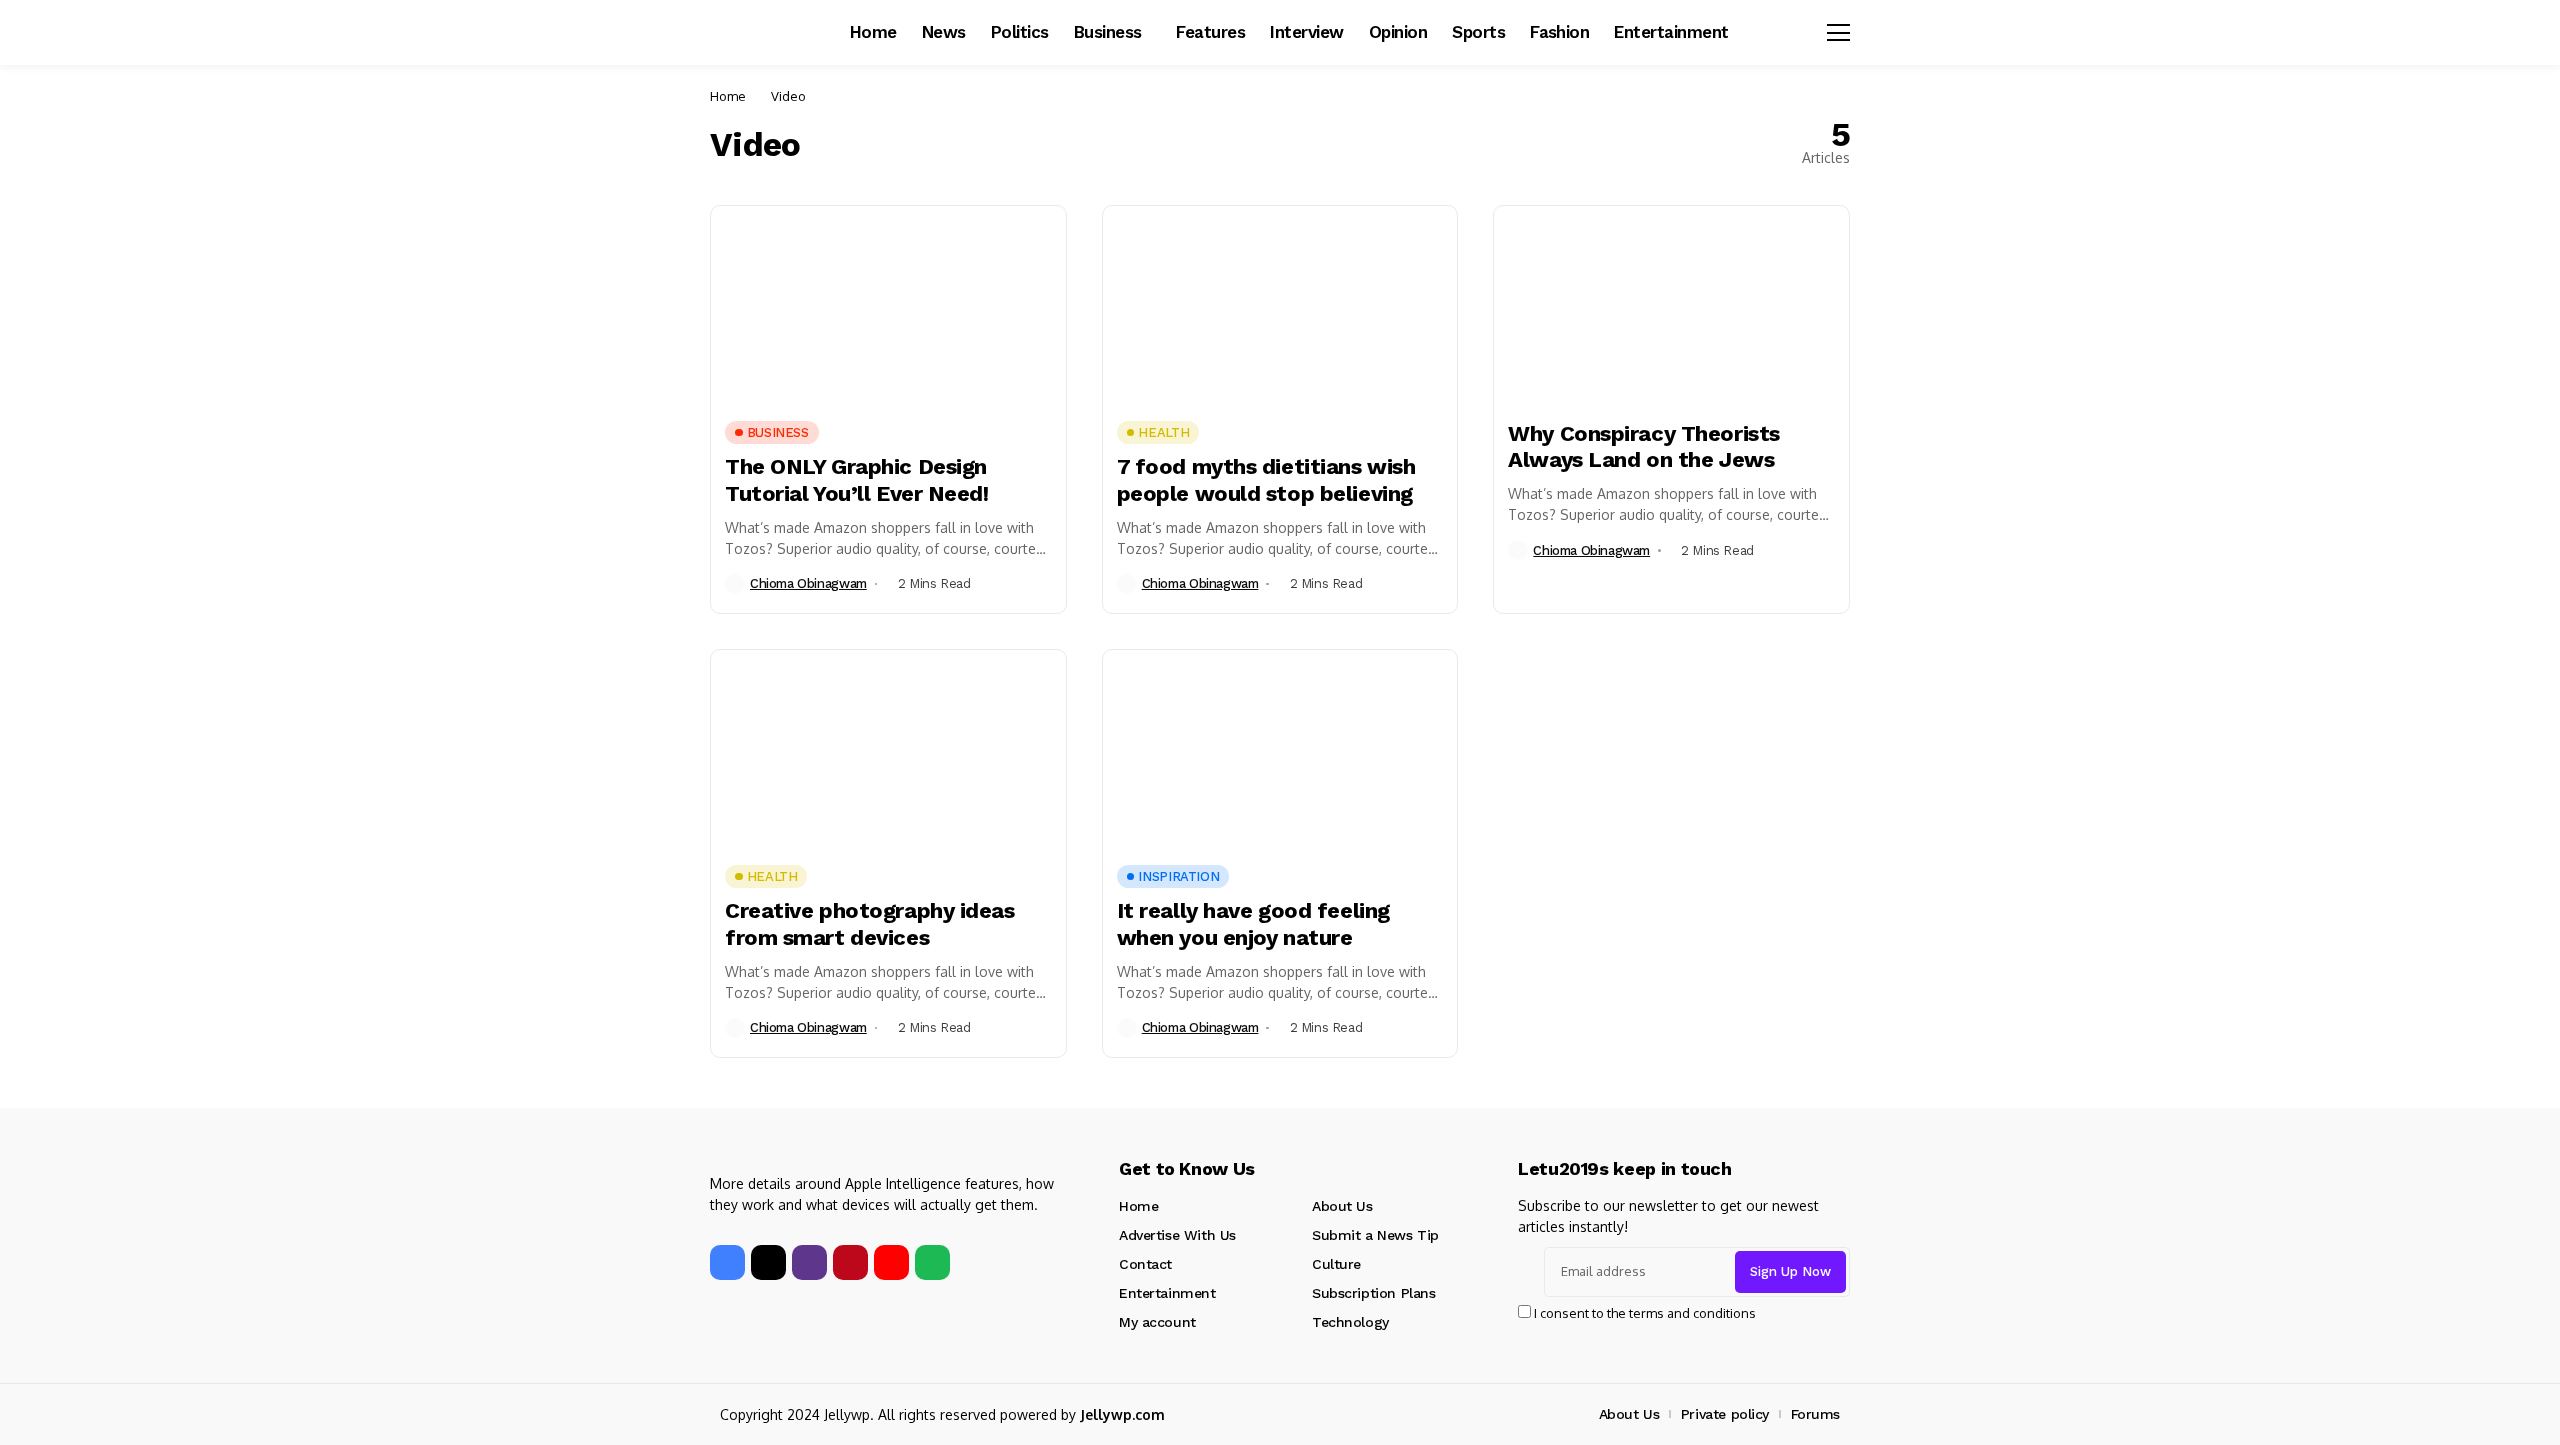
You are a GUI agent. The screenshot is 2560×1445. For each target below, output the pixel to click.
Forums (1815, 1414)
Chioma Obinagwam (808, 583)
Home (728, 96)
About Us (1342, 1206)
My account (1157, 1322)
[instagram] (809, 1262)
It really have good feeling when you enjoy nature (1253, 923)
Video (788, 96)
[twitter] (768, 1262)
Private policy (1725, 1414)
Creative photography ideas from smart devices (870, 923)
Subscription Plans (1373, 1293)
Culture (1336, 1264)
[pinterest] (850, 1262)
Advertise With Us (1177, 1235)
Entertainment (1167, 1293)
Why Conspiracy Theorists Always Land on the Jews (1643, 446)
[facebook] (727, 1262)
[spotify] (932, 1262)
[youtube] (891, 1262)
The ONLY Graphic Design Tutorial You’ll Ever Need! (857, 479)
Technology (1350, 1322)
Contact (1145, 1264)
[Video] (888, 305)
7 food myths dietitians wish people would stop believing (1266, 479)
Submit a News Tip (1375, 1235)
